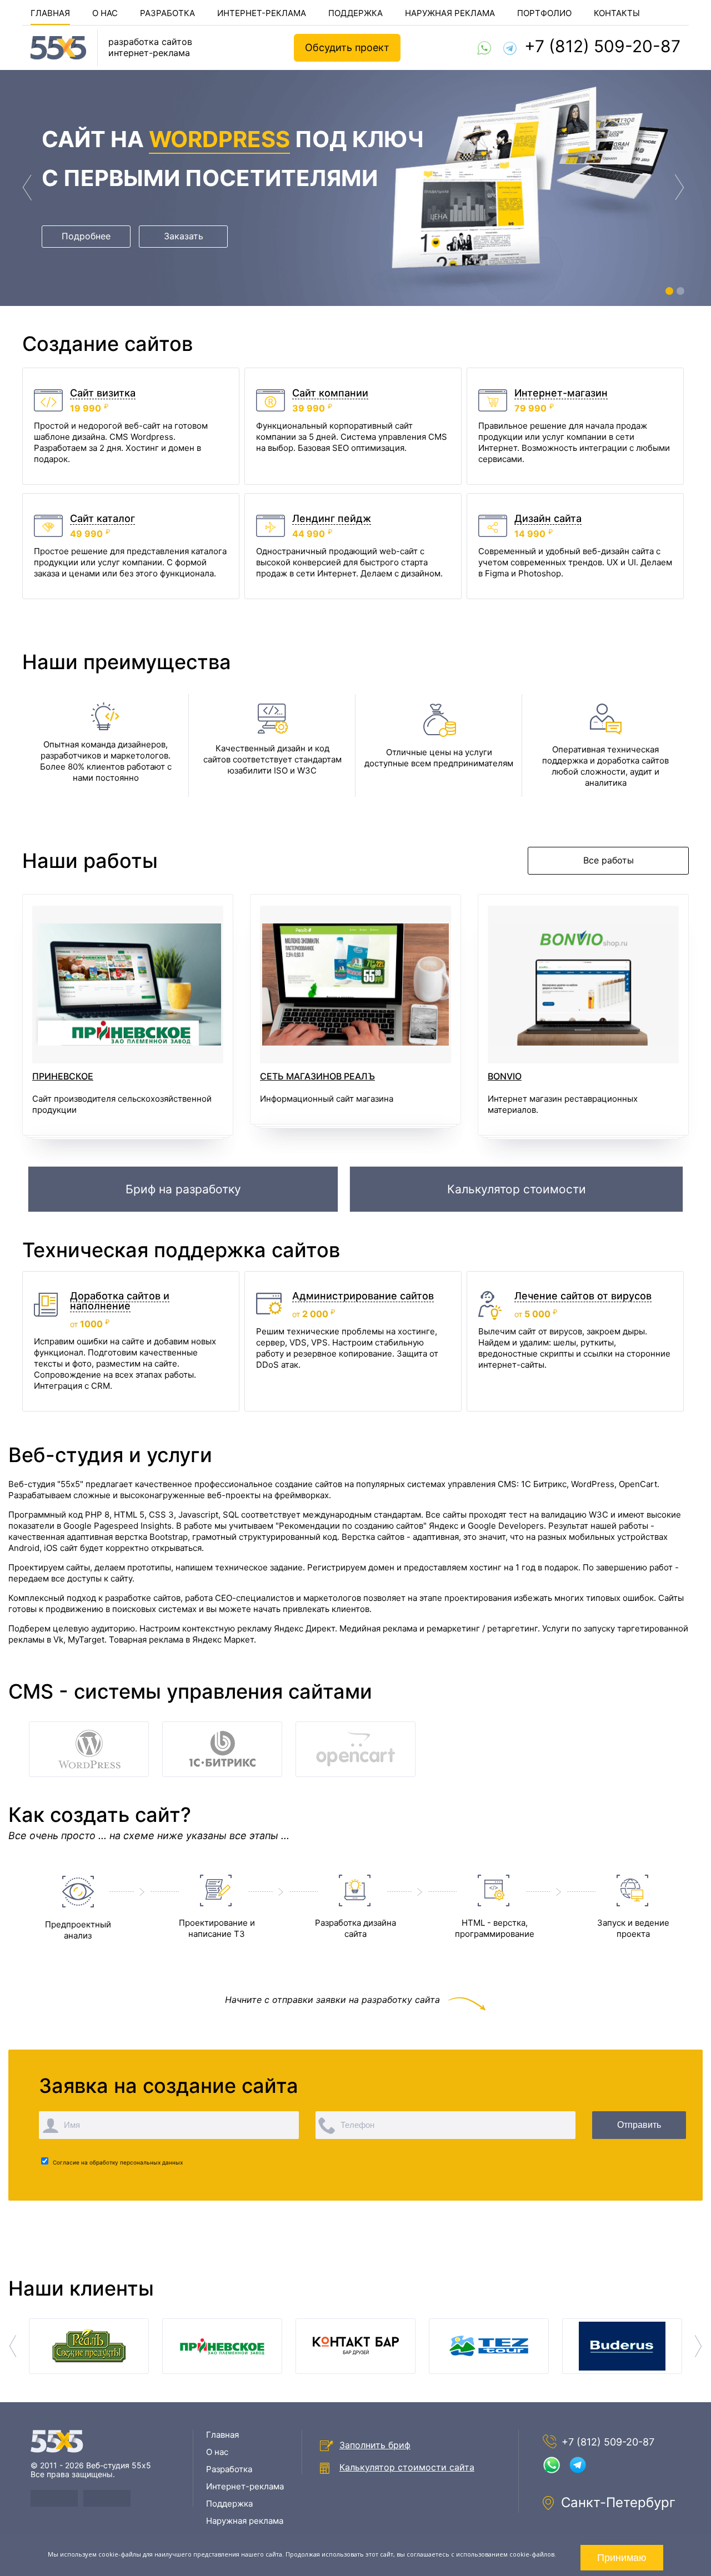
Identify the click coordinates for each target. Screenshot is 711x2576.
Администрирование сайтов (363, 1296)
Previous (28, 188)
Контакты (617, 13)
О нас (105, 13)
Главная (50, 13)
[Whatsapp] (484, 48)
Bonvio (505, 1077)
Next (680, 188)
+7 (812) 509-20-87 (602, 46)
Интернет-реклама (262, 13)
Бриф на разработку (183, 1189)
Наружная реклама (450, 13)
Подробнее (86, 236)
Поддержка (355, 13)
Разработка (167, 13)
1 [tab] (671, 293)
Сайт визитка (103, 393)
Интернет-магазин (561, 393)
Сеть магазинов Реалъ (317, 1077)
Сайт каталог (102, 518)
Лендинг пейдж (332, 518)
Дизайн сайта (548, 518)
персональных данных (151, 2163)
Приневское (63, 1077)
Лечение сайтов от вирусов (583, 1296)
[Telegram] (510, 48)
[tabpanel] (355, 188)
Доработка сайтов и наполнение (120, 1301)
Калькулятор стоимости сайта (407, 2467)
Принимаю (622, 2558)
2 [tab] (682, 293)
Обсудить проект (347, 47)
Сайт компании (330, 393)
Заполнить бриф (375, 2445)
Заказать (184, 236)
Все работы (609, 860)
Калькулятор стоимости (517, 1189)
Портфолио (544, 13)
